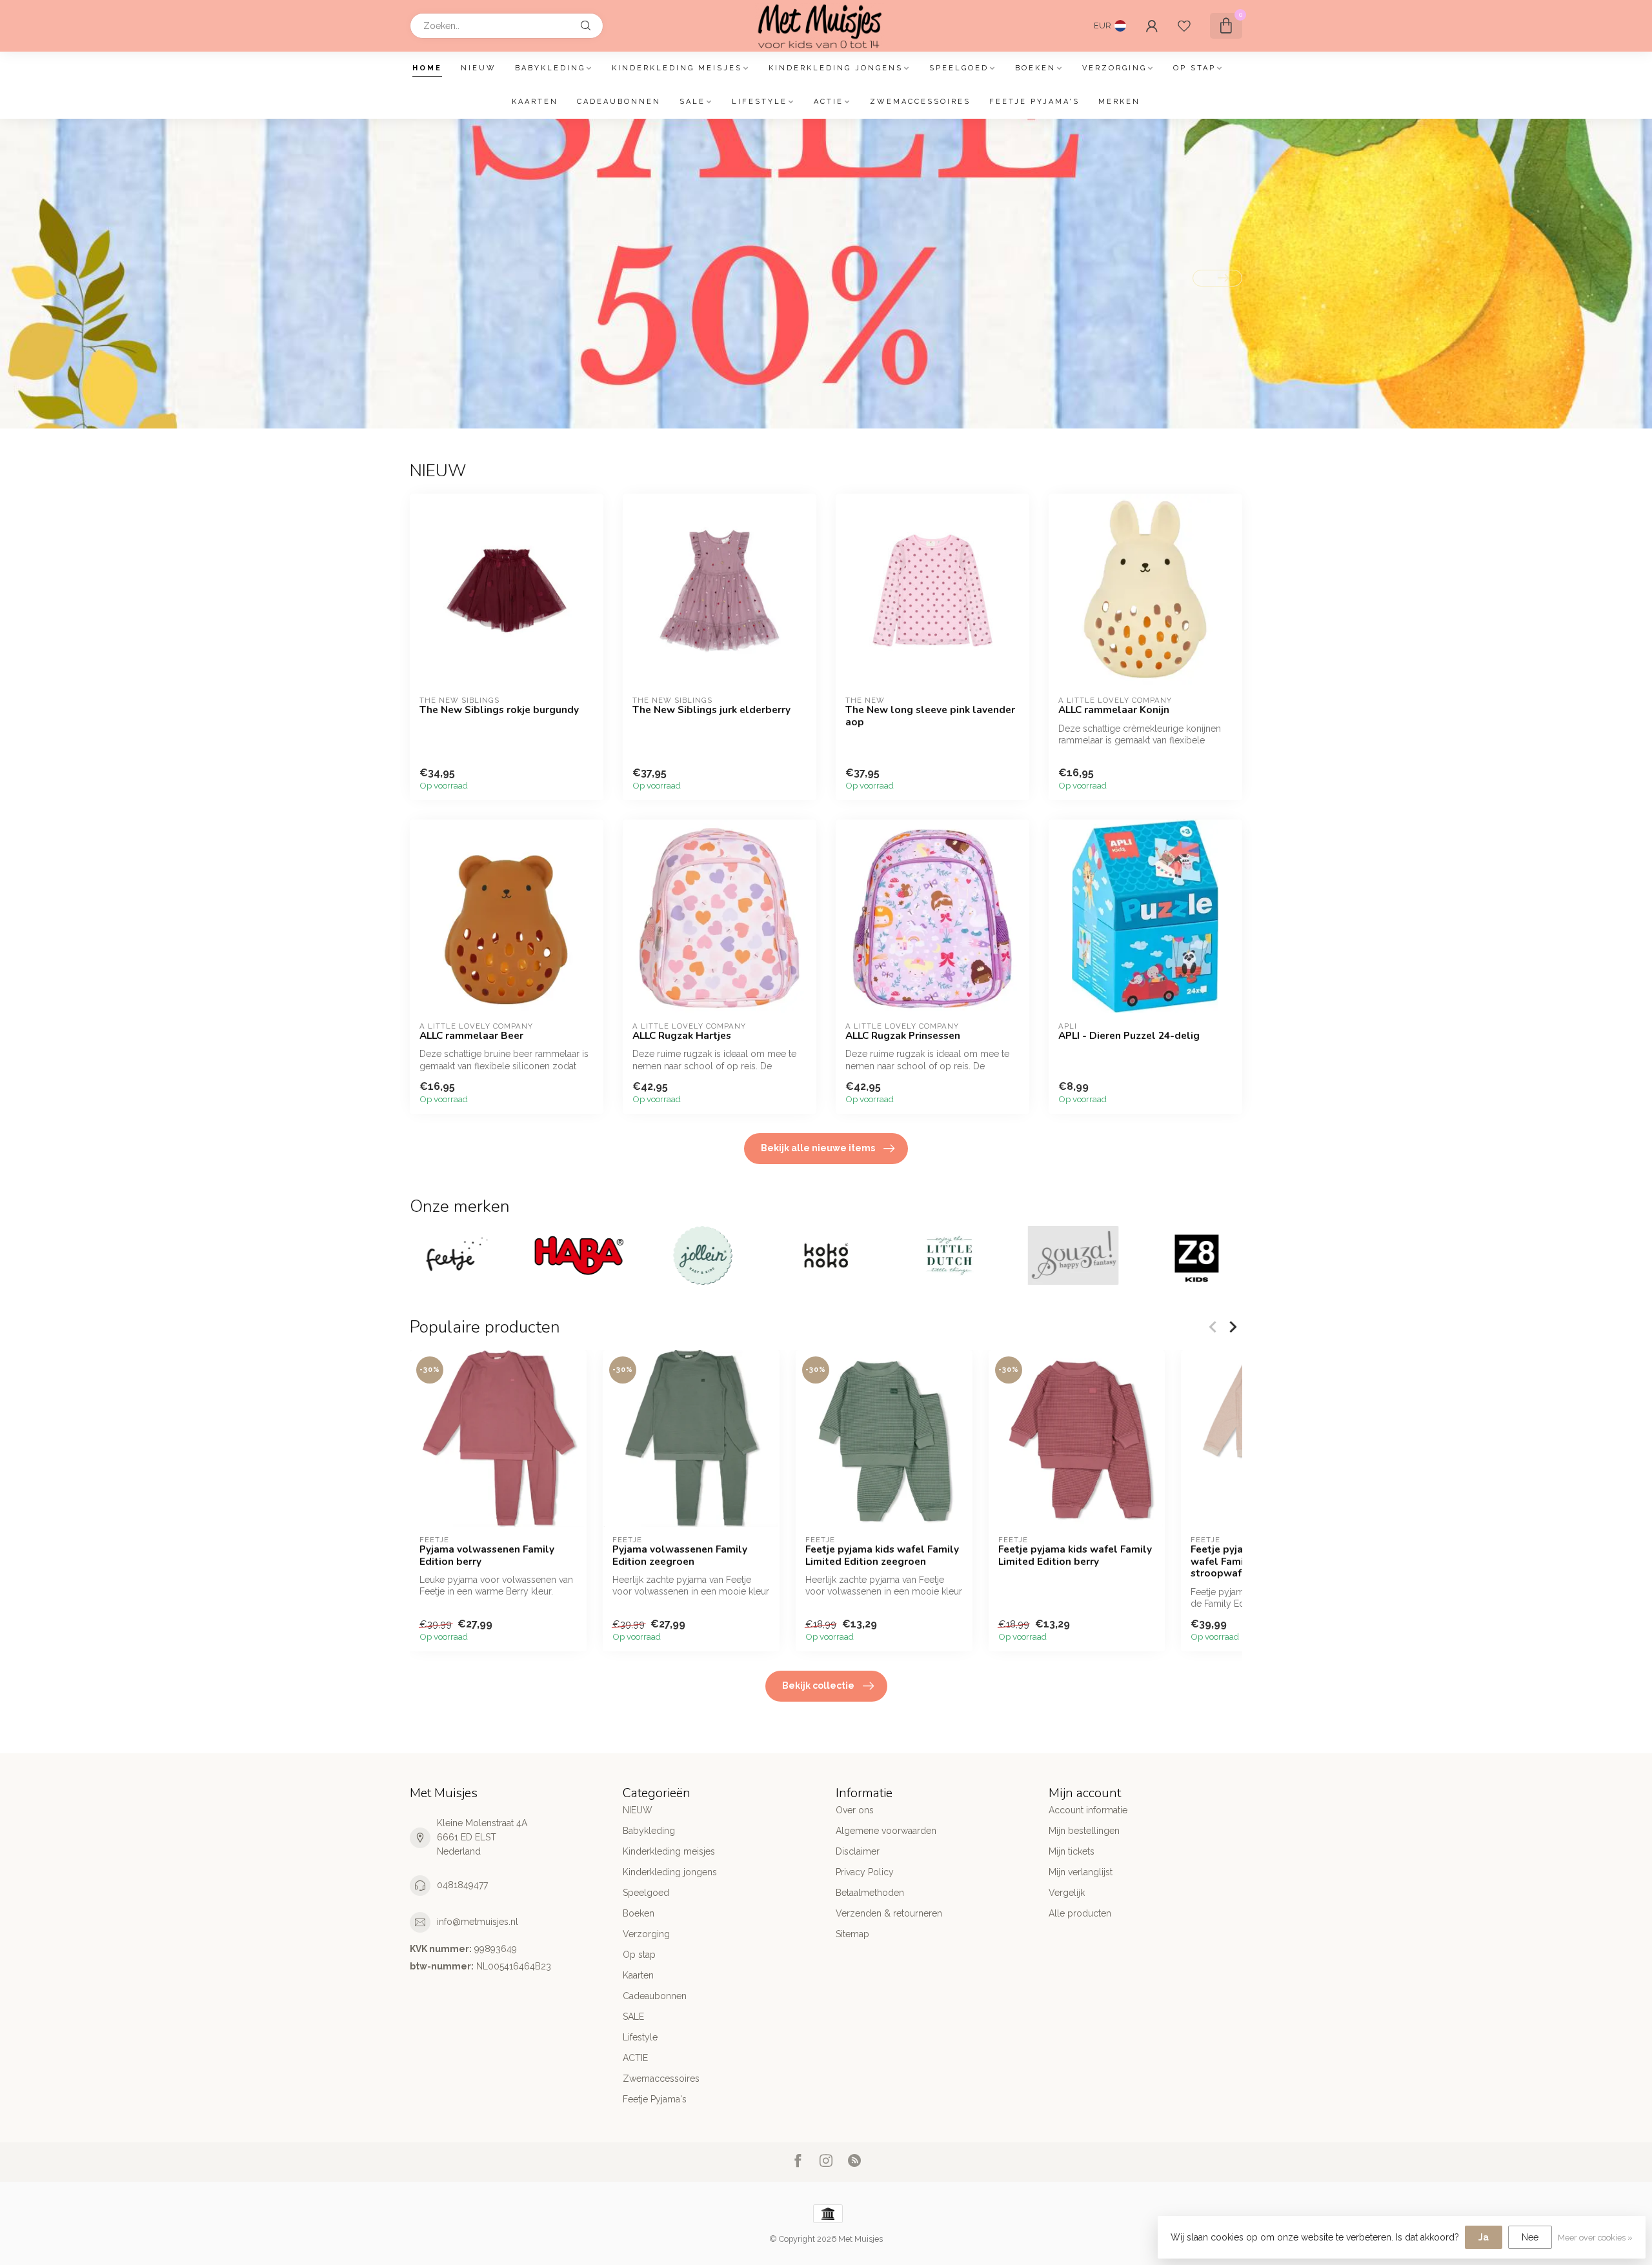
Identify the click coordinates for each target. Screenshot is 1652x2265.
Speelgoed (959, 68)
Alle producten (1080, 1913)
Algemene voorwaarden (886, 1831)
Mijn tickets (1072, 1851)
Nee (1530, 2237)
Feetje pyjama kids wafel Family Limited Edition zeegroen (882, 1555)
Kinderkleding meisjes (677, 68)
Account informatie (1088, 1810)
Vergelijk (1067, 1893)
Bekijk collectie (818, 1686)
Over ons (855, 1810)
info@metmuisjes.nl (478, 1922)
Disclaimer (858, 1851)
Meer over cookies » (1595, 2238)
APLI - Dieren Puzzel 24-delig (1129, 1036)
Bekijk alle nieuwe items (818, 1148)
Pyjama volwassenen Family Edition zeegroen (680, 1555)
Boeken (1035, 68)
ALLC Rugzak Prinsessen (903, 1036)
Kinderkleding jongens (836, 68)
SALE (692, 102)
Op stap (1194, 68)
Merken (1119, 102)
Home (427, 68)
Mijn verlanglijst (1081, 1872)
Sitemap (852, 1934)
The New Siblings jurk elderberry (711, 710)
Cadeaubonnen (619, 102)
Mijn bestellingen (1084, 1831)
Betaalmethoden (870, 1893)
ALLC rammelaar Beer (471, 1036)
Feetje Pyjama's (1034, 102)
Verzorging (1114, 68)
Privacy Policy (865, 1872)
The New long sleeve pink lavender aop (930, 716)
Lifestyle (760, 102)
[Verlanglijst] (1184, 26)
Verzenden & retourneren (889, 1913)
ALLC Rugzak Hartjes (682, 1036)
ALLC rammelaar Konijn (1114, 710)
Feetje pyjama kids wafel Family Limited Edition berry (1075, 1555)
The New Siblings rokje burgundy (499, 710)
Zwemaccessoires (920, 102)
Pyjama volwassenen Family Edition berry (487, 1555)
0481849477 (462, 1885)
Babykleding (550, 68)
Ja (1484, 2237)
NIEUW (478, 68)
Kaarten (535, 102)
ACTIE (829, 102)
